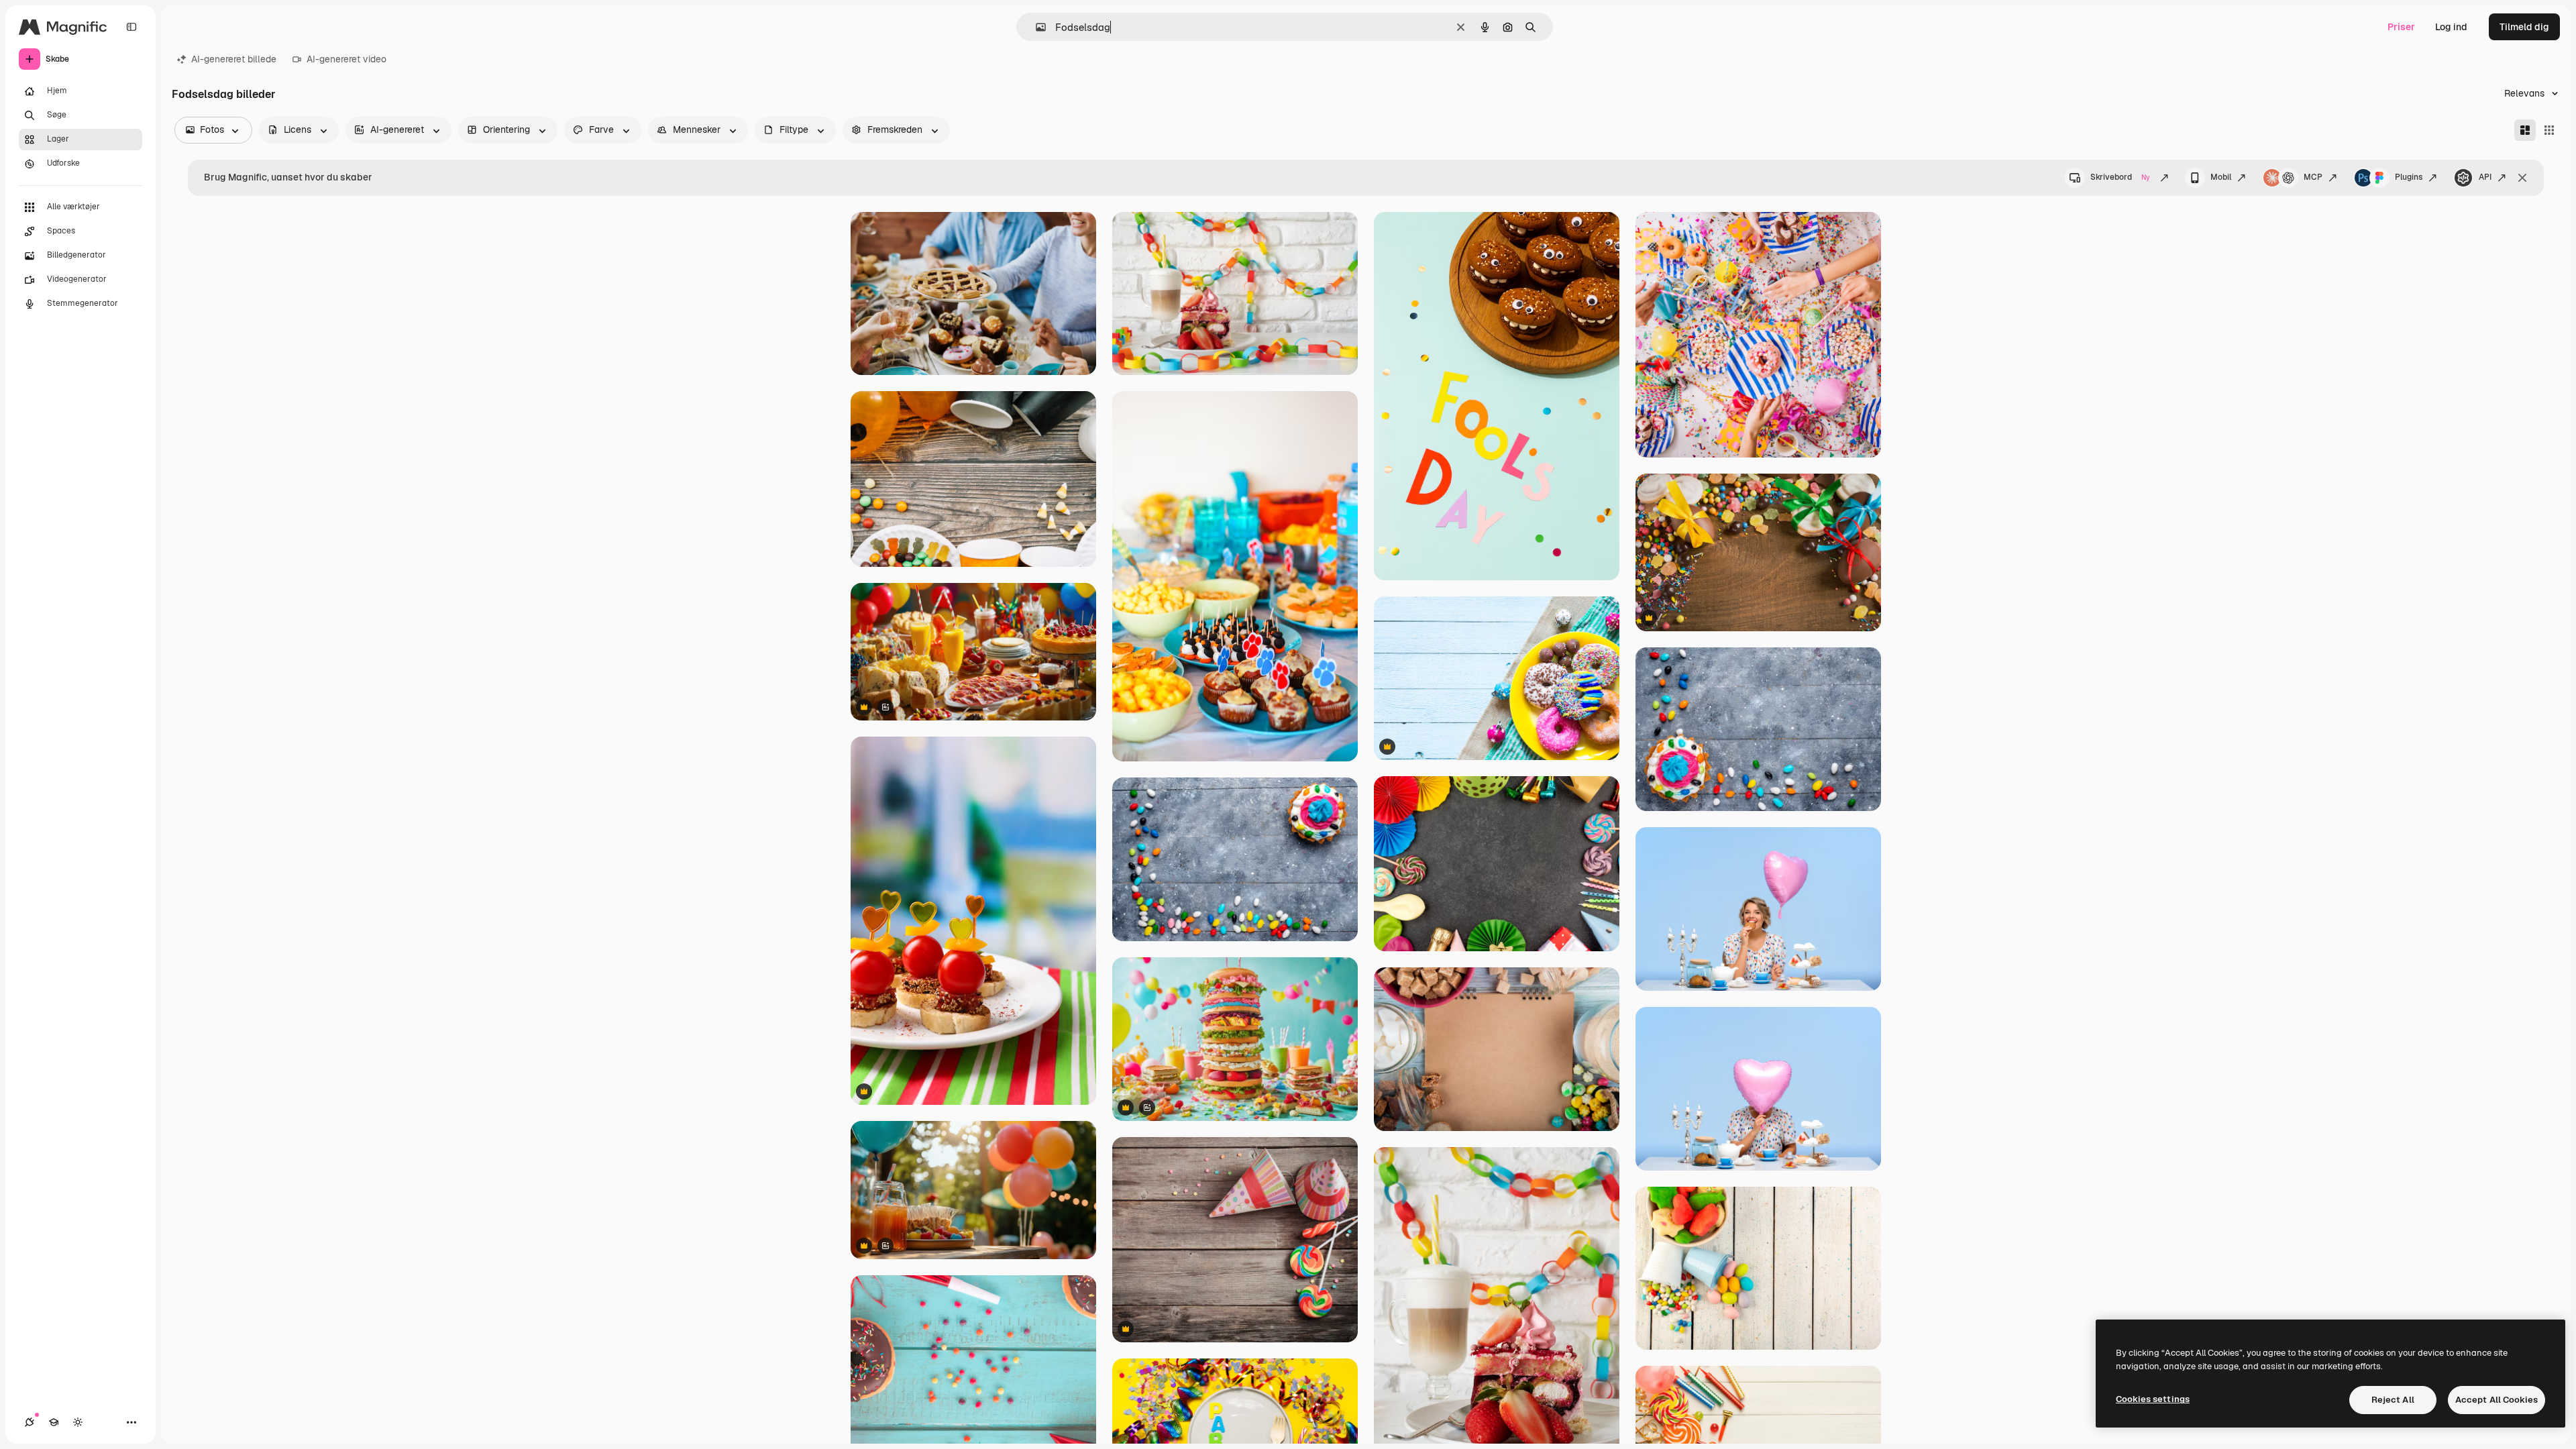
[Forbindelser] (30, 1422)
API (2485, 177)
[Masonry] (2525, 130)
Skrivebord (2120, 177)
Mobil (2221, 177)
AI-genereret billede (234, 59)
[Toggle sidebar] (131, 27)
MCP (2313, 177)
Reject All (2393, 1400)
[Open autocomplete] (1035, 27)
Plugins (2409, 177)
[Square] (2549, 130)
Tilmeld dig (2524, 27)
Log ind (2451, 27)
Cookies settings (2153, 1399)
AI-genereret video (346, 59)
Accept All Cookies (2497, 1400)
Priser (2401, 27)
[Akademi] (54, 1422)
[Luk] (2522, 178)
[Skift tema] (78, 1422)
